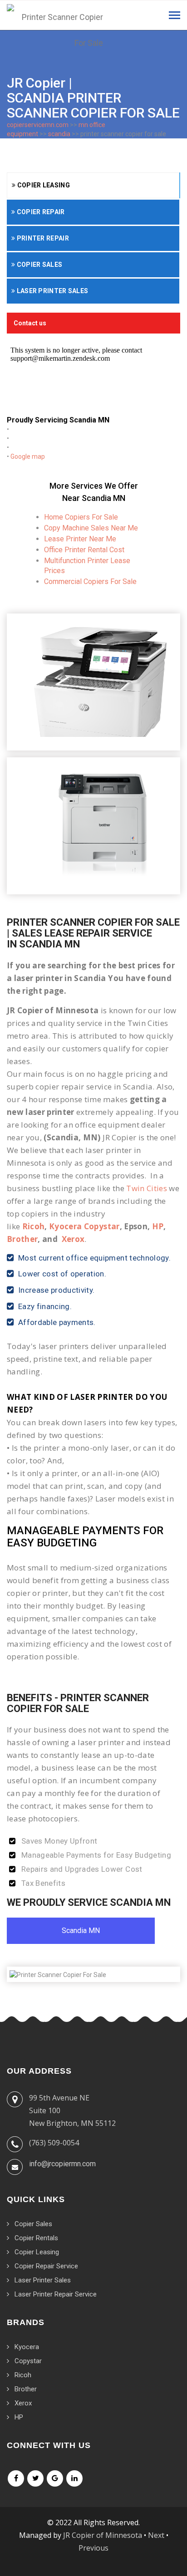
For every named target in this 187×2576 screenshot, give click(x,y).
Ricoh (34, 1226)
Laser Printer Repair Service (56, 2294)
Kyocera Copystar (84, 1226)
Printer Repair (42, 238)
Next (156, 2535)
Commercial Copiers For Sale (90, 581)
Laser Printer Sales (52, 291)
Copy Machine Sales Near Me (91, 528)
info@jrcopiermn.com (62, 2164)
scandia (59, 134)
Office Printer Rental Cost (84, 550)
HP (158, 1226)
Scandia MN (81, 1931)
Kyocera (27, 2347)
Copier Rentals (36, 2238)
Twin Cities (147, 1188)
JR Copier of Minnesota (103, 2535)
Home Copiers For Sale (81, 517)
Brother (22, 1239)
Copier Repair (40, 212)
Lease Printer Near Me (80, 539)
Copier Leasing (43, 185)
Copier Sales (39, 265)
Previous (93, 2548)
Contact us (30, 323)
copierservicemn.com (38, 125)
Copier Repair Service (46, 2266)
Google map (28, 456)
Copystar (28, 2361)
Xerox (73, 1239)
